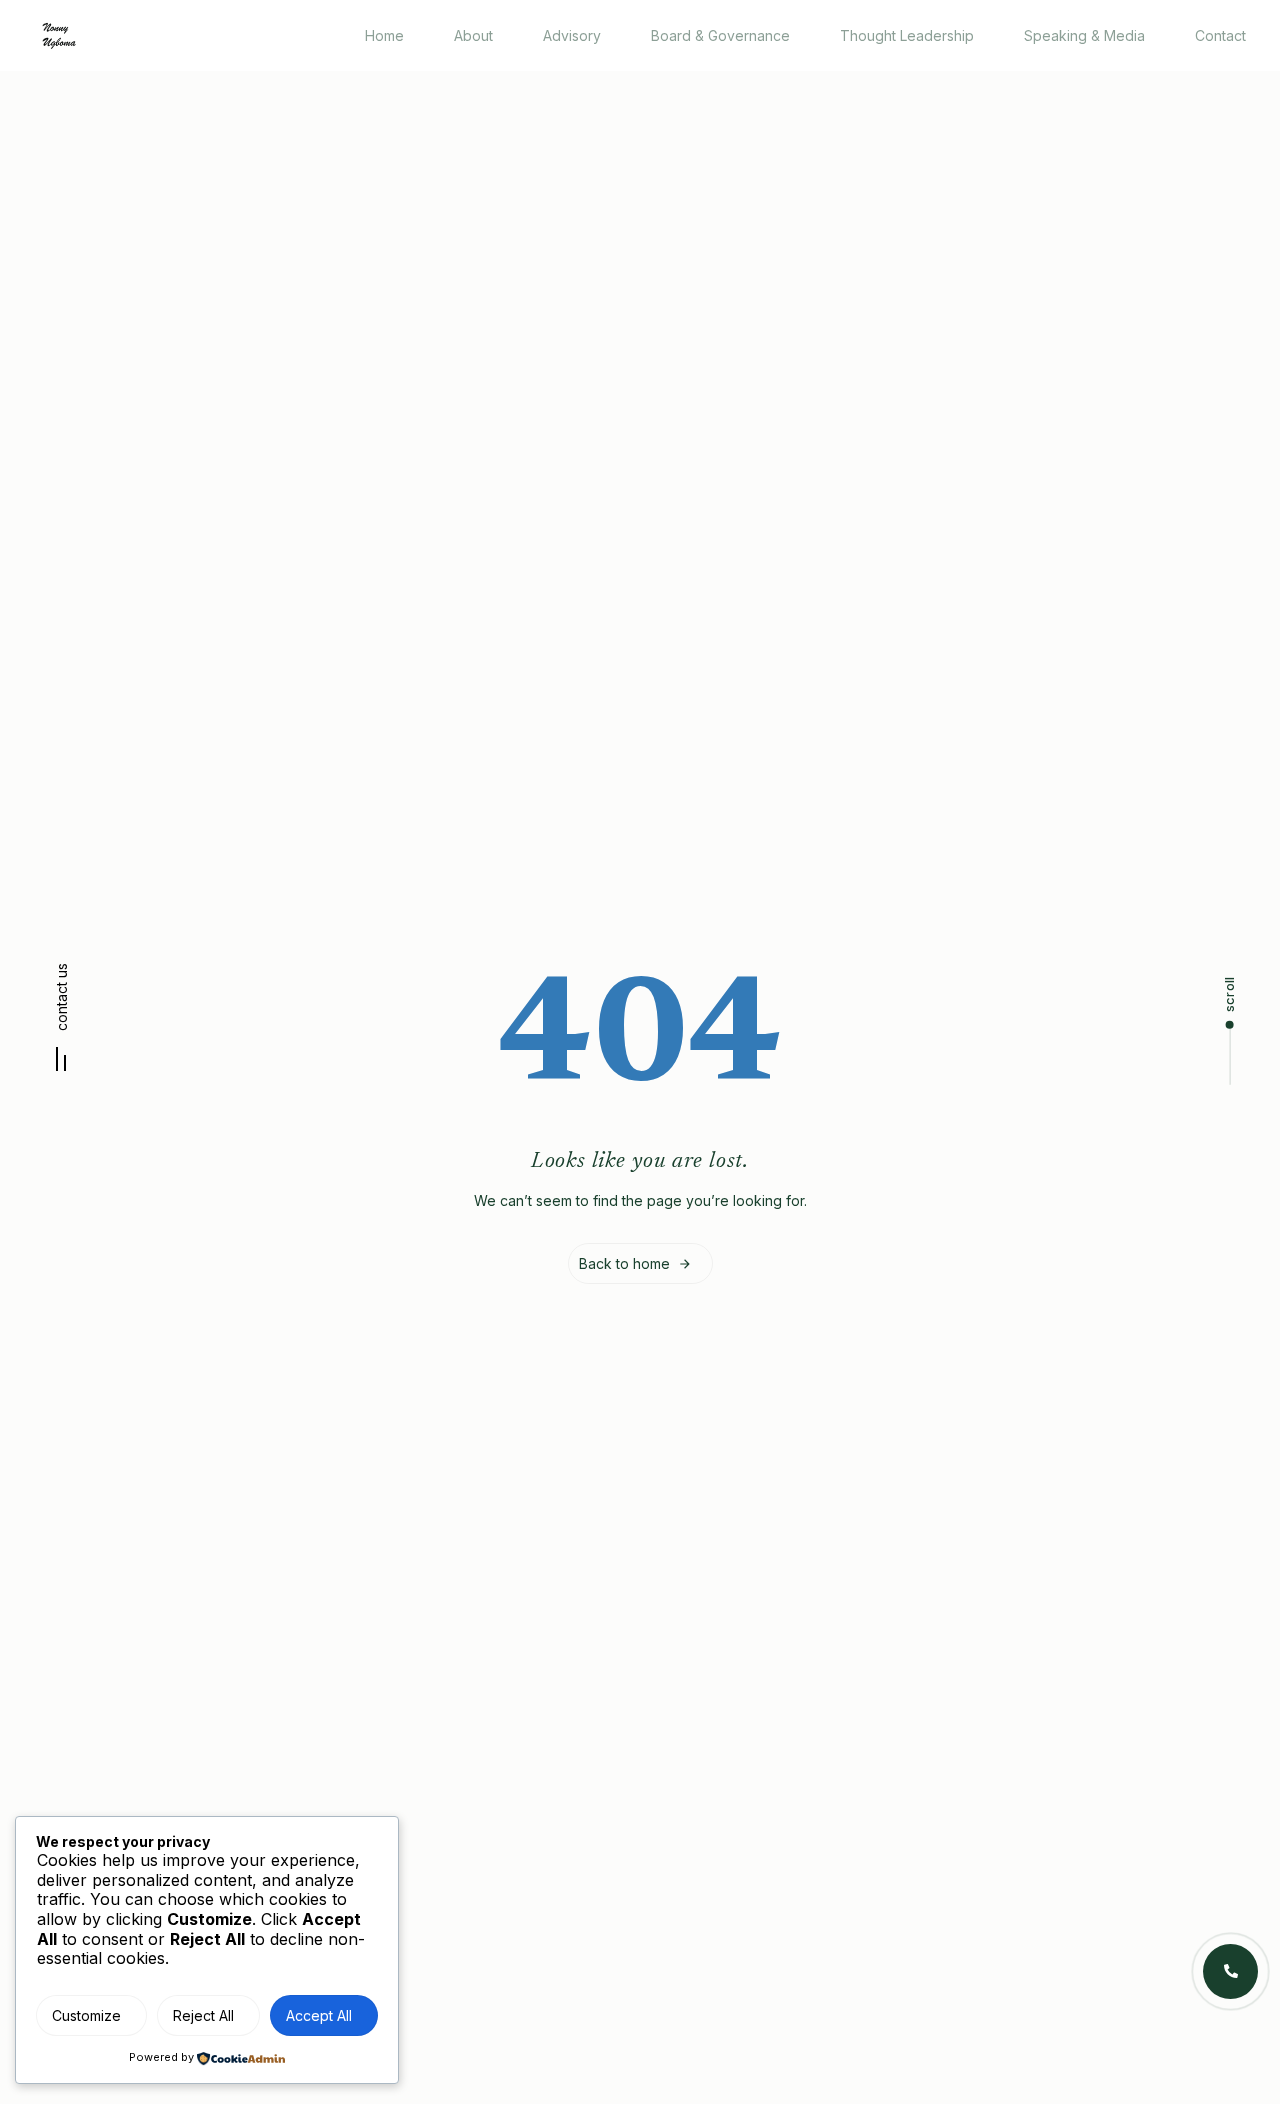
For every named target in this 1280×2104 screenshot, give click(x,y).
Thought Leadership (907, 35)
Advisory (572, 35)
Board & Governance (720, 35)
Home (384, 35)
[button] (61, 1024)
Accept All (319, 2015)
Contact (1220, 35)
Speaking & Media (1084, 35)
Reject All (203, 2015)
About (473, 35)
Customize (86, 2015)
